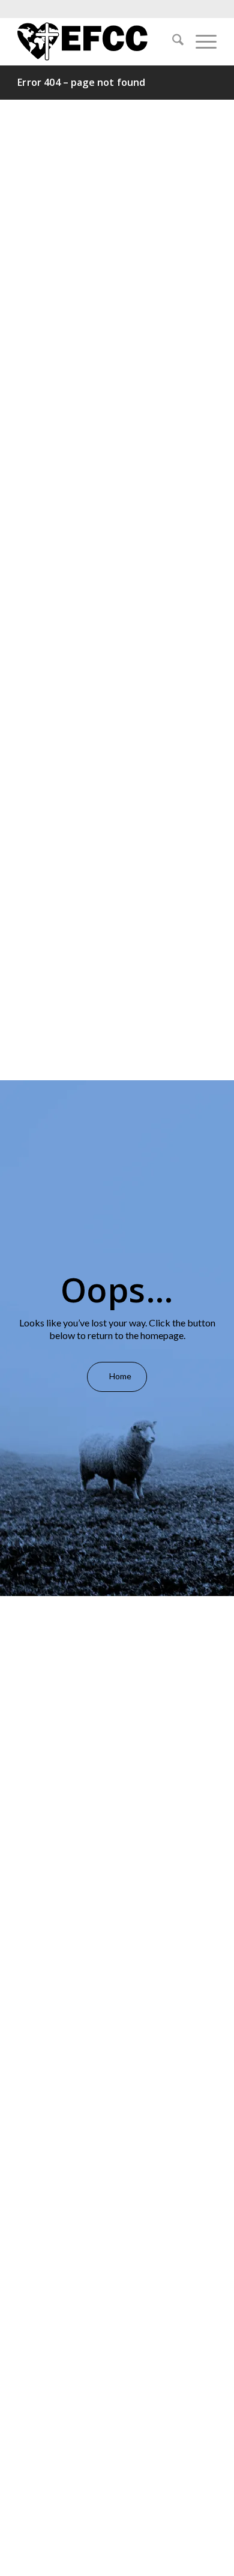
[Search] (172, 41)
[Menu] (200, 41)
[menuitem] (172, 41)
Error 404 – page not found (81, 82)
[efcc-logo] (97, 41)
